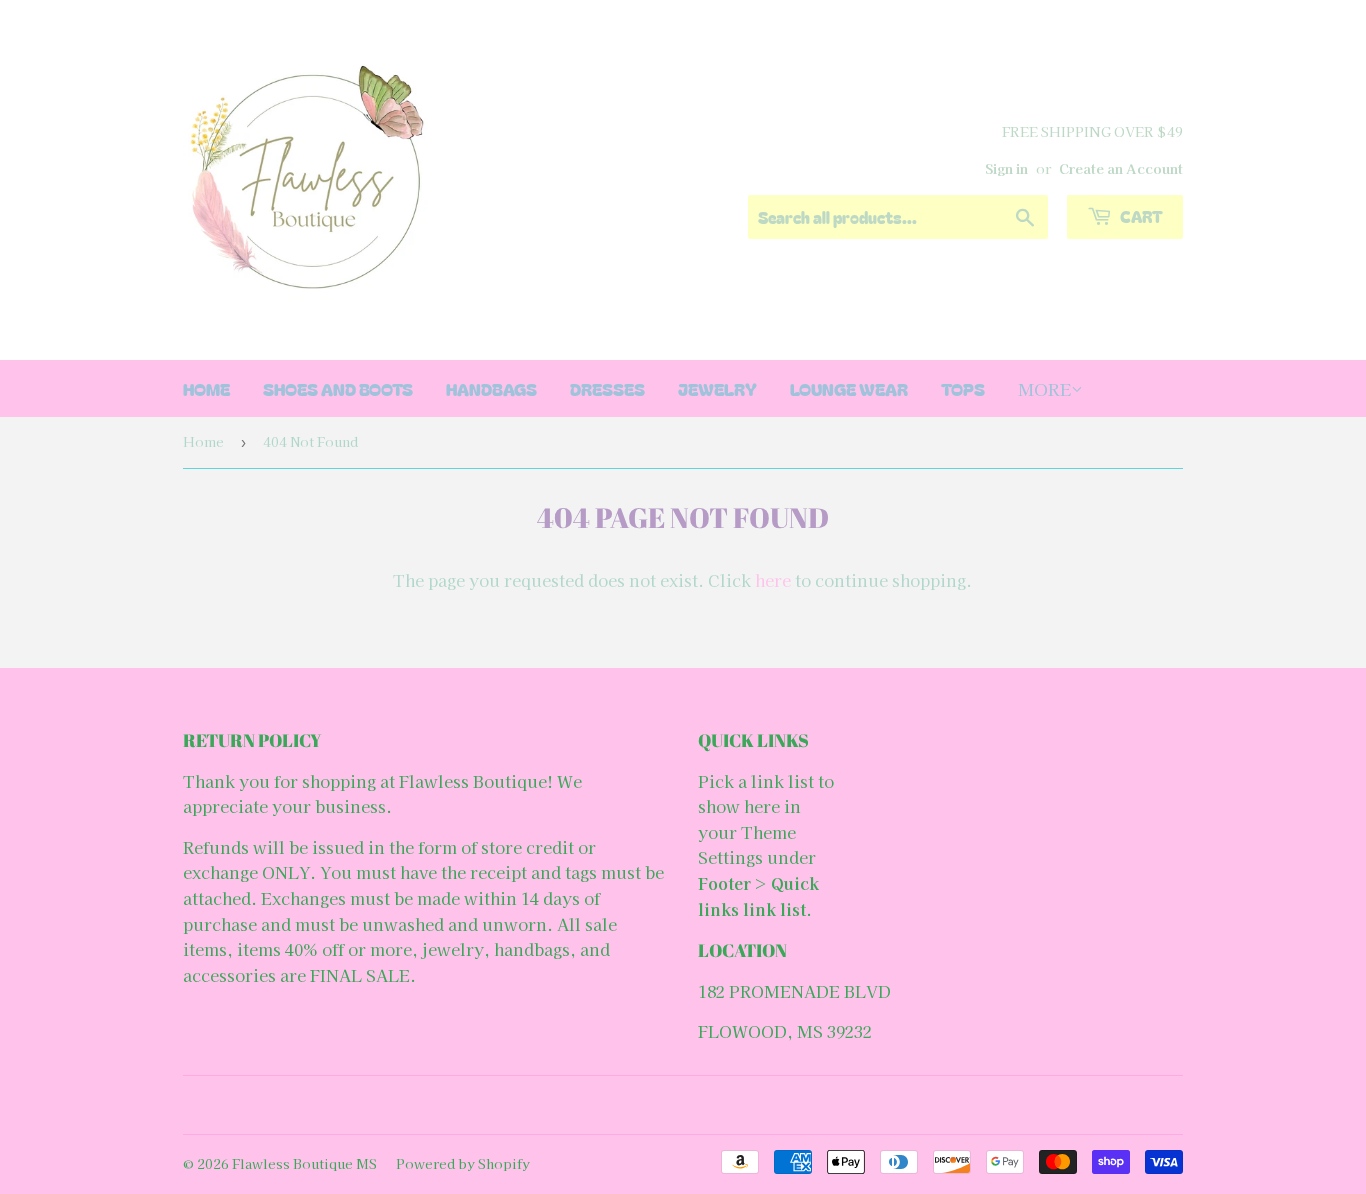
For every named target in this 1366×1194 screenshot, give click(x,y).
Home (203, 441)
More (1044, 388)
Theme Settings (747, 845)
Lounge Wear (849, 388)
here (773, 580)
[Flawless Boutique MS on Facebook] (678, 1105)
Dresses (607, 388)
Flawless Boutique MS (304, 1163)
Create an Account (1121, 168)
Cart (1140, 216)
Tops (963, 388)
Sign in (1006, 168)
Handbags (491, 388)
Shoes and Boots (338, 388)
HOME (206, 388)
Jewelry (717, 388)
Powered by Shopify (463, 1163)
